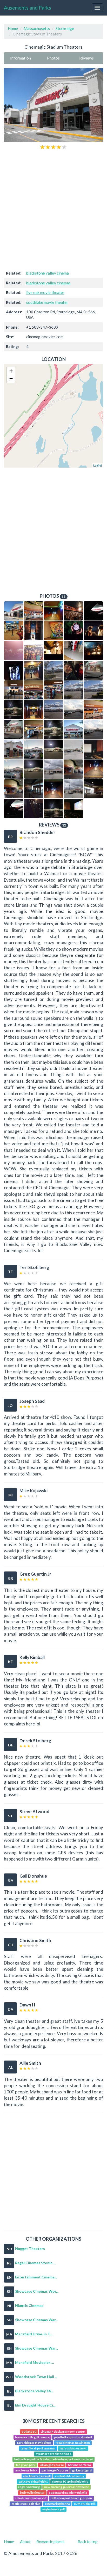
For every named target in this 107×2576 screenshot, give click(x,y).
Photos (53, 58)
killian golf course (52, 2465)
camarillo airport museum (38, 2448)
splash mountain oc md (31, 2498)
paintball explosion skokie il (73, 2437)
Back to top (88, 2542)
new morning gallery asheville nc (66, 2487)
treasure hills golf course (32, 2437)
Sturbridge (65, 28)
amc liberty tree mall (37, 2476)
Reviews (86, 58)
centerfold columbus (69, 2476)
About (25, 2542)
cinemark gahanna (57, 2504)
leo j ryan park (26, 2465)
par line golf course (55, 2470)
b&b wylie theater (32, 2493)
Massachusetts (37, 28)
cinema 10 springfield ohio (70, 2481)
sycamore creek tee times (53, 2454)
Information (21, 58)
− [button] (11, 379)
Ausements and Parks (28, 8)
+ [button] (11, 371)
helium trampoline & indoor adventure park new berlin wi (53, 2459)
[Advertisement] (53, 210)
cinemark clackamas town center (63, 2432)
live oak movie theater (45, 292)
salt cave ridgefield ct (33, 2481)
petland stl (29, 2432)
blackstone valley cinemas (48, 283)
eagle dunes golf (54, 2509)
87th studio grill (85, 2504)
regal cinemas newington (73, 2443)
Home (13, 28)
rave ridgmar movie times (34, 2443)
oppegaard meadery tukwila (68, 2493)
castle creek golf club (26, 2504)
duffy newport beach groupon (71, 2498)
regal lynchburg (29, 2487)
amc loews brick (26, 2470)
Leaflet (98, 465)
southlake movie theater (47, 302)
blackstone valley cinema (48, 273)
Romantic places (50, 2542)
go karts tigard (82, 2470)
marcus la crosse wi (73, 2448)
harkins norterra (79, 2465)
